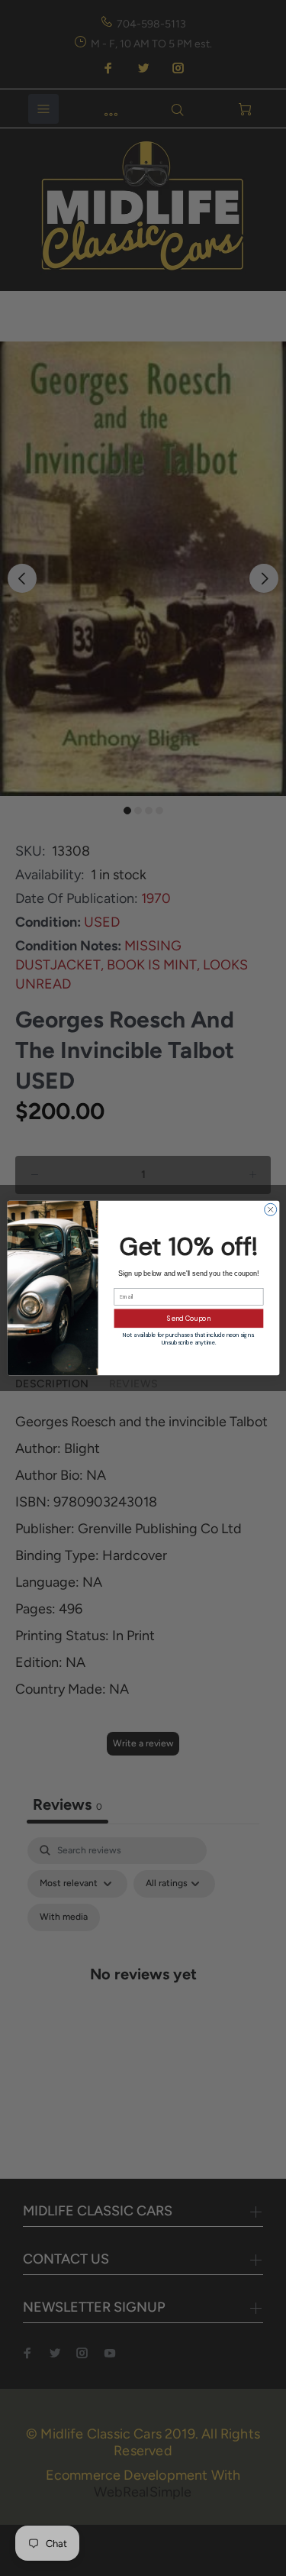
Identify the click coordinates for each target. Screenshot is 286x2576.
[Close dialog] (270, 1209)
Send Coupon (189, 1319)
